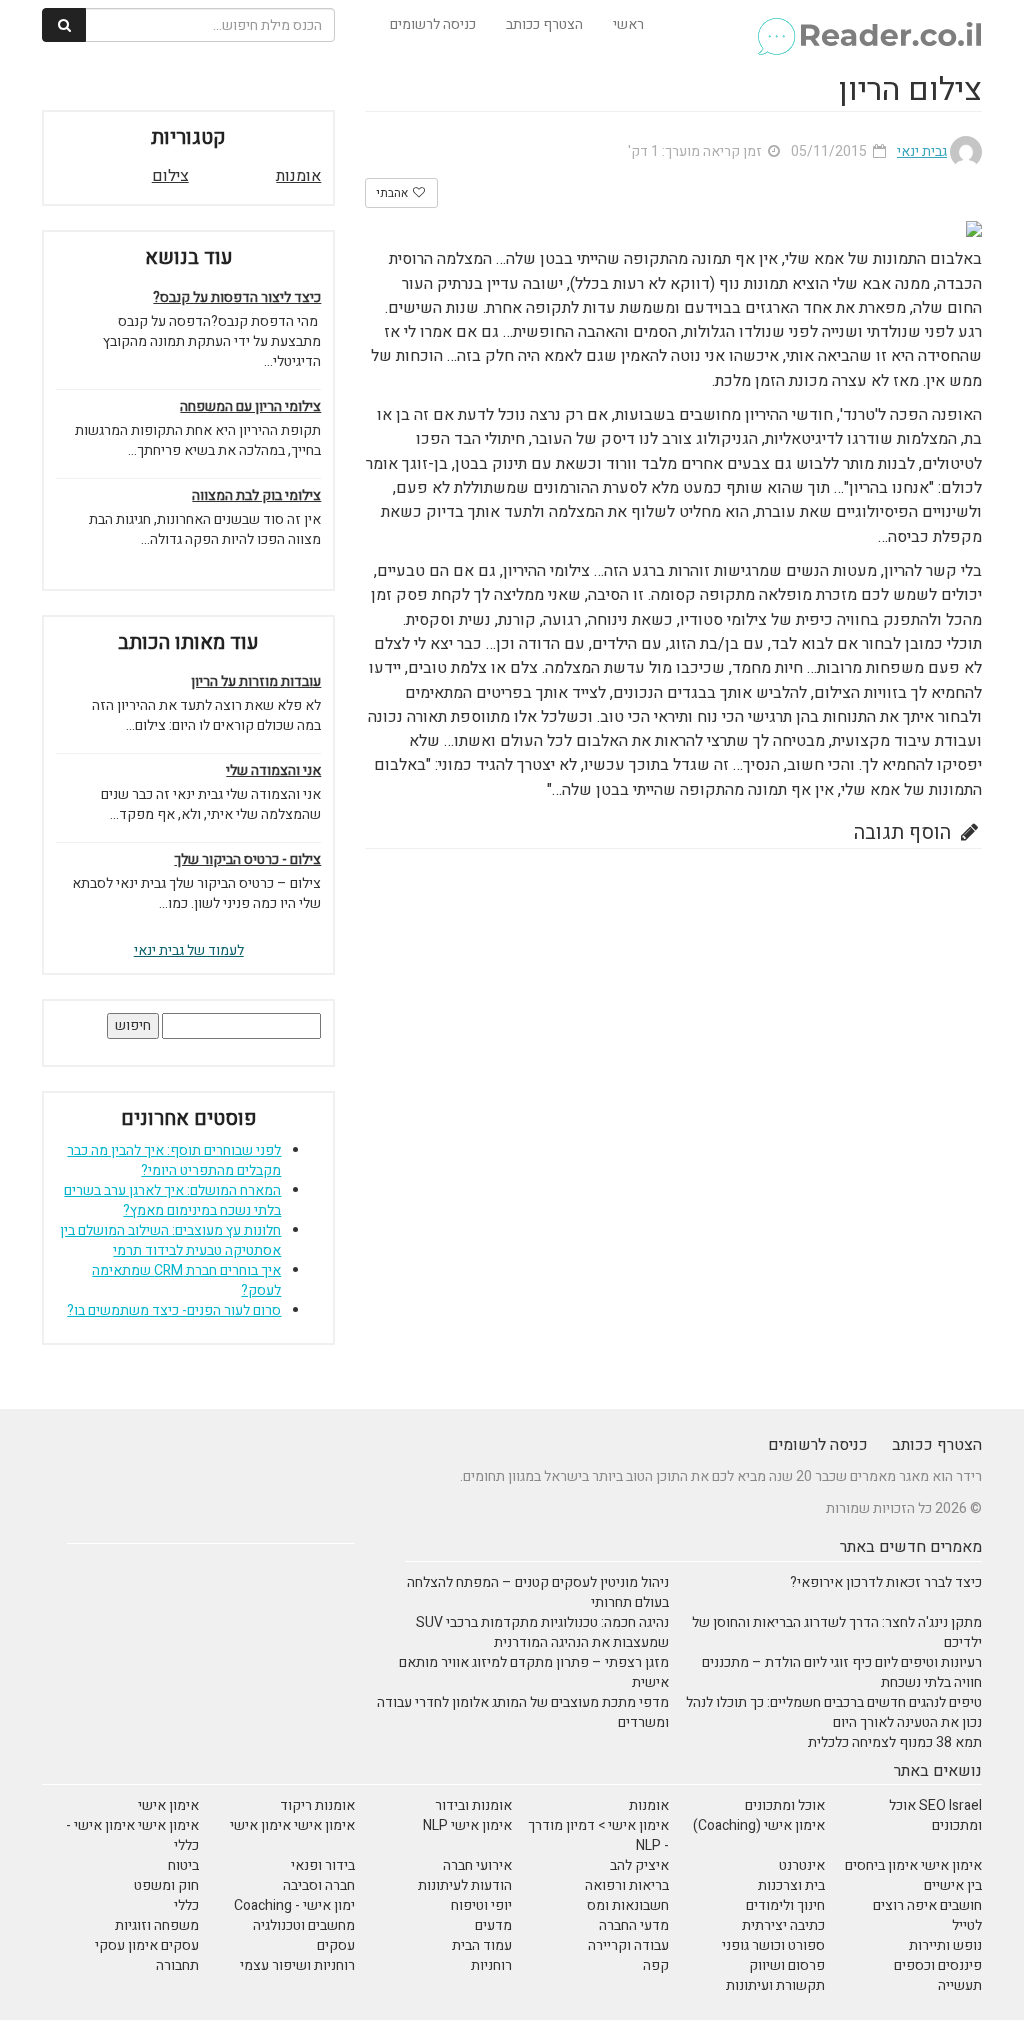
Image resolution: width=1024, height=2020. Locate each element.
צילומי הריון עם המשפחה (250, 407)
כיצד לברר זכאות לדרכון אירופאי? (886, 1582)
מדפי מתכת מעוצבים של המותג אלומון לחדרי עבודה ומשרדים (523, 1712)
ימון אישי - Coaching (294, 1905)
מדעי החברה (634, 1925)
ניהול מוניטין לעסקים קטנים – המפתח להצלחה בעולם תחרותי (538, 1592)
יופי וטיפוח (481, 1905)
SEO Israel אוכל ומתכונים (935, 1815)
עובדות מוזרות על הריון (256, 682)
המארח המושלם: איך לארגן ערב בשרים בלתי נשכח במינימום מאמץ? (172, 1200)
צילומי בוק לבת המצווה (256, 496)
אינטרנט (802, 1865)
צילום (170, 176)
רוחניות (491, 1965)
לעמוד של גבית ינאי (189, 950)
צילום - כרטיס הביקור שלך (247, 860)
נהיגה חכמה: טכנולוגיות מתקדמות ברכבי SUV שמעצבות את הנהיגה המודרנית (542, 1632)
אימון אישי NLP (467, 1825)
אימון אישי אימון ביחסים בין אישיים (913, 1875)
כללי (186, 1905)
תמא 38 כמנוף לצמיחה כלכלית (895, 1742)
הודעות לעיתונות (465, 1885)
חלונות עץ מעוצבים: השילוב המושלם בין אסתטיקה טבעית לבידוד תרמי (170, 1240)
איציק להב (639, 1865)
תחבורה (177, 1965)
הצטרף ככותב (544, 24)
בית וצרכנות (791, 1885)
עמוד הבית (482, 1945)
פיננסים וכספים (938, 1965)
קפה (656, 1965)
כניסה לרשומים (433, 24)
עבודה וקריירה (628, 1945)
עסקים (336, 1945)
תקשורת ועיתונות (775, 1985)
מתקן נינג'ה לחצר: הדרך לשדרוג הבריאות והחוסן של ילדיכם (837, 1632)
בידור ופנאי (323, 1865)
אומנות (298, 176)
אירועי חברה (477, 1865)
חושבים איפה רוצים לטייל (927, 1915)
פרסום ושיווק (787, 1965)
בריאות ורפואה (627, 1885)
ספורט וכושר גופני (773, 1945)
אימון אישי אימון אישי (292, 1825)
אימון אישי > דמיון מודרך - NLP (598, 1835)
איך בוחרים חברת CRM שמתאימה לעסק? (186, 1280)
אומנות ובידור (473, 1805)
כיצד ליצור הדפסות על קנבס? (237, 298)
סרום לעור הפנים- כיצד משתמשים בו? (174, 1310)
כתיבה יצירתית (783, 1925)
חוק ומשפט (166, 1885)
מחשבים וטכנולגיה (304, 1925)
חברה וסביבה (319, 1885)
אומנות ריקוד (317, 1805)
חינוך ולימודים (785, 1905)
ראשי (628, 24)
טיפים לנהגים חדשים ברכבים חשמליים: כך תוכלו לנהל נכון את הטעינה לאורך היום (834, 1712)
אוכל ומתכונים (785, 1805)
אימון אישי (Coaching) (759, 1825)
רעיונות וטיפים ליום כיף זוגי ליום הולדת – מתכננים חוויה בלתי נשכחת (842, 1672)
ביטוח (183, 1865)
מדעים (493, 1925)
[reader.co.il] (868, 25)
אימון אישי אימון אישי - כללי (132, 1835)
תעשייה (960, 1985)
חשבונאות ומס (628, 1905)
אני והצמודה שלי (273, 771)
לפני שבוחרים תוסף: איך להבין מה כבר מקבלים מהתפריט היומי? (174, 1160)
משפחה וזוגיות (157, 1925)
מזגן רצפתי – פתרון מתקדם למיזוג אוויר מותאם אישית (534, 1672)
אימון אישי (168, 1805)
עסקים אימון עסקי (147, 1945)
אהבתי (393, 193)
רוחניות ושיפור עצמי (297, 1965)
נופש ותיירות (945, 1945)
